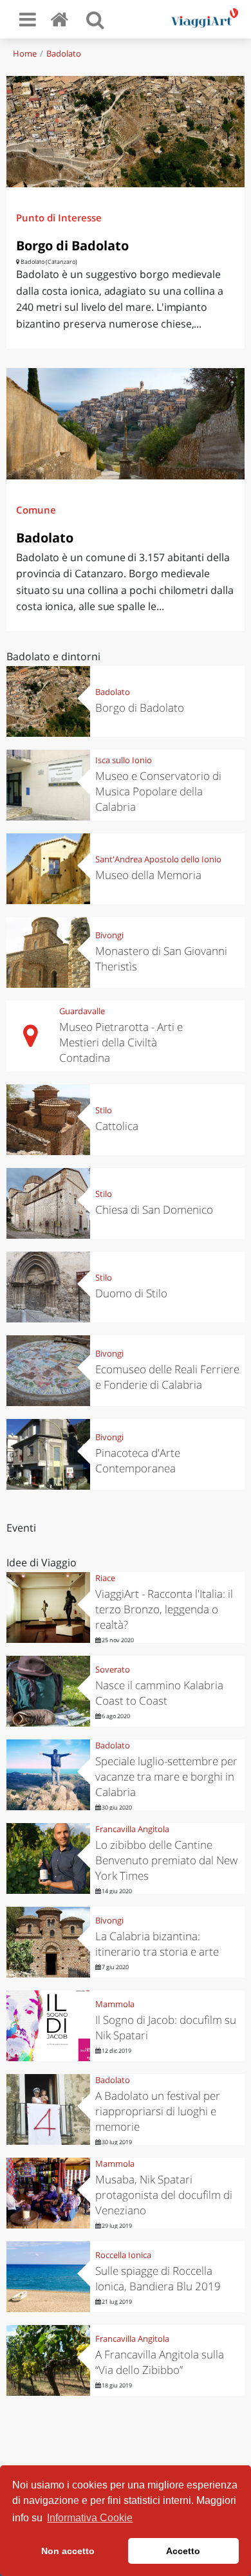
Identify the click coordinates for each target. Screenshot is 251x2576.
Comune (36, 510)
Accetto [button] (183, 2551)
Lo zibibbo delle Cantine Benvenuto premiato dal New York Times (166, 1860)
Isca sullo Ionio (124, 760)
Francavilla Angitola (132, 1829)
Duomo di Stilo (131, 1293)
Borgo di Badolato (72, 246)
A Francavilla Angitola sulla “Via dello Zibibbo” (160, 2362)
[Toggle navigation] (28, 19)
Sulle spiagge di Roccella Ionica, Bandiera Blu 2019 (158, 2278)
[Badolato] (126, 424)
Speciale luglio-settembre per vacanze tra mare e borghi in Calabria (166, 1776)
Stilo (104, 1110)
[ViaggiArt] (62, 19)
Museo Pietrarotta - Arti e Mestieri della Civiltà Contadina (121, 1042)
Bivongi (109, 935)
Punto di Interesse (59, 218)
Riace (105, 1578)
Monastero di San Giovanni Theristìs (161, 959)
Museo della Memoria (148, 875)
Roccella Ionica (123, 2255)
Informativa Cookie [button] (90, 2518)
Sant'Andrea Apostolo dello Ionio (158, 859)
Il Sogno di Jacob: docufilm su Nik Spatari (166, 2027)
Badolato (64, 53)
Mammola (115, 2004)
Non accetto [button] (68, 2551)
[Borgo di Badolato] (126, 132)
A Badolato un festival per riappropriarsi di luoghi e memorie (158, 2111)
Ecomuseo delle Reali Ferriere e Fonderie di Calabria (167, 1377)
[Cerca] (95, 19)
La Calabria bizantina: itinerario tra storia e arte (157, 1944)
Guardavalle (82, 1011)
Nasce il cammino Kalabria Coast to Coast (159, 1693)
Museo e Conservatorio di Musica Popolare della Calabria (158, 791)
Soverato (113, 1669)
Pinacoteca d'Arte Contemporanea (138, 1460)
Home (25, 53)
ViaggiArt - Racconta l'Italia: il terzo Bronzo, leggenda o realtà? (164, 1609)
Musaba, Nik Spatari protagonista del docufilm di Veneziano (164, 2195)
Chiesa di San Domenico (154, 1209)
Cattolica (117, 1126)
